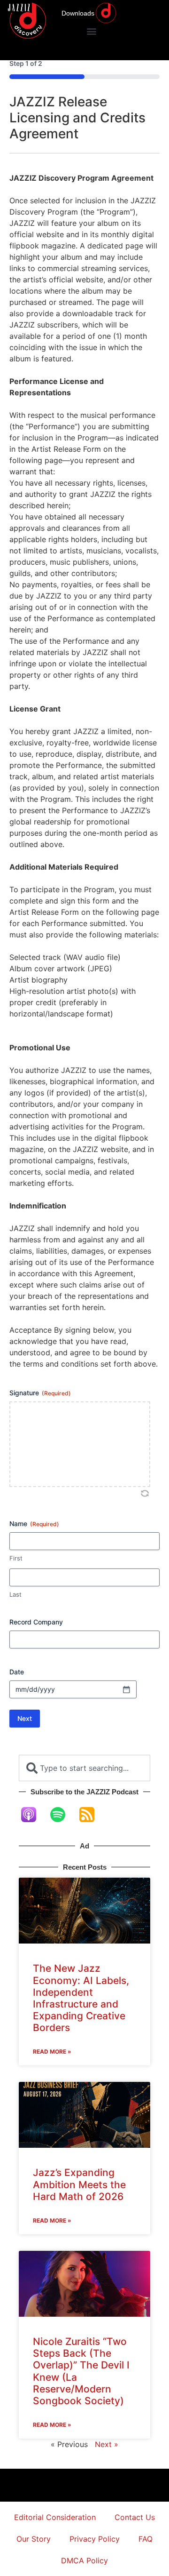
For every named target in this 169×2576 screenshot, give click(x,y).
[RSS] (92, 1815)
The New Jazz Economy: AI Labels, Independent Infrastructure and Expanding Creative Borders (81, 1998)
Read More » (52, 2052)
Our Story (34, 2539)
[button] (91, 31)
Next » (107, 2444)
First (16, 1558)
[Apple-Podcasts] (33, 1815)
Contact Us (135, 2517)
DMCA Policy (84, 2560)
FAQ (146, 2539)
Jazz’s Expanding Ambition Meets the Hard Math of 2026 (79, 2184)
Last (15, 1594)
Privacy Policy (95, 2539)
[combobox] (84, 1768)
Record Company (36, 1622)
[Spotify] (62, 1815)
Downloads (78, 13)
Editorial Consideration (55, 2517)
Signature (40, 1393)
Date (17, 1672)
